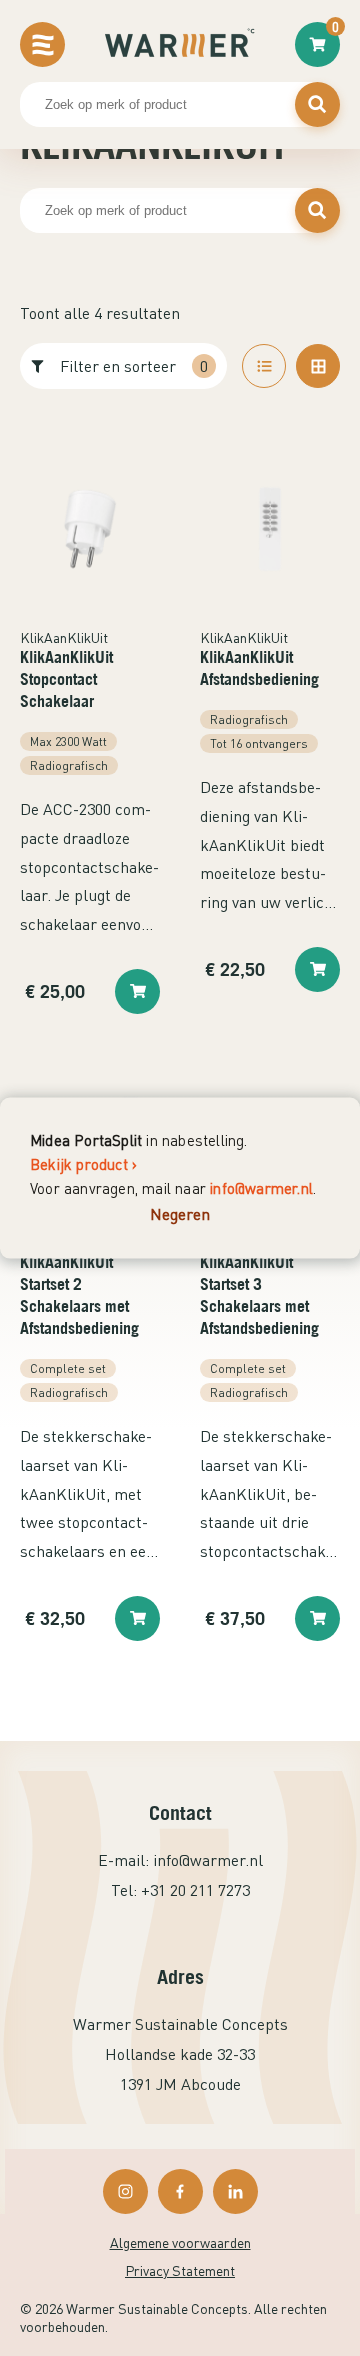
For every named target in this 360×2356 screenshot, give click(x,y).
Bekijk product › (83, 1164)
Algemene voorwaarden (180, 2242)
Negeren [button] (180, 1214)
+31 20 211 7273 (195, 1890)
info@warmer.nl (261, 1188)
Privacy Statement (180, 2270)
